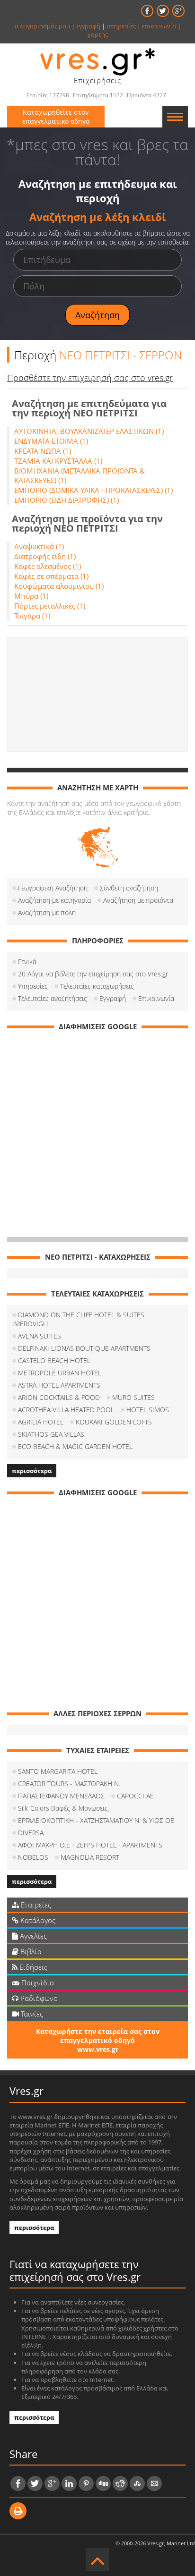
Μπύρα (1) (31, 596)
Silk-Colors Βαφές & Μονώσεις (63, 1808)
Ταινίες (31, 2014)
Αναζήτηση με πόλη (47, 912)
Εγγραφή (113, 998)
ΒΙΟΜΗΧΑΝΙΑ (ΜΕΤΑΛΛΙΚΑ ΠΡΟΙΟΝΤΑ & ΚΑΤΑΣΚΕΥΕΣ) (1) (80, 475)
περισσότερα (32, 1471)
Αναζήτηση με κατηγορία (54, 900)
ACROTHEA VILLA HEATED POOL (66, 1410)
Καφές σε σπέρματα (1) (51, 576)
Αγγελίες (32, 1936)
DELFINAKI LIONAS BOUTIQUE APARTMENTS (84, 1348)
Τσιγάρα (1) (32, 616)
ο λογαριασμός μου (42, 26)
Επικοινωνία (156, 998)
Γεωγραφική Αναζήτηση (53, 888)
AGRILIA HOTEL (41, 1422)
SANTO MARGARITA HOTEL (58, 1771)
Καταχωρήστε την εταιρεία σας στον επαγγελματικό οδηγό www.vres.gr (98, 2040)
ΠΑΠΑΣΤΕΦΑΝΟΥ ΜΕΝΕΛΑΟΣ (61, 1796)
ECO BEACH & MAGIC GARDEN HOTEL (75, 1446)
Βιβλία (30, 1951)
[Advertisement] (97, 695)
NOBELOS (33, 1857)
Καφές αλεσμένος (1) (48, 566)
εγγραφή (88, 26)
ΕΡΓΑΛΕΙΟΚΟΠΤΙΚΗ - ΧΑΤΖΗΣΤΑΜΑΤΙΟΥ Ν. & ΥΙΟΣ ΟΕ (96, 1820)
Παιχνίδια (37, 1983)
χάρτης (98, 34)
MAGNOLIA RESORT (90, 1857)
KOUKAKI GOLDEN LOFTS (114, 1422)
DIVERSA (31, 1833)
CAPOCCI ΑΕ (135, 1796)
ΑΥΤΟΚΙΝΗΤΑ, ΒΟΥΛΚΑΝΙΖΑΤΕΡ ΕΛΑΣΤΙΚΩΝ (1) (89, 431)
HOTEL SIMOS (148, 1410)
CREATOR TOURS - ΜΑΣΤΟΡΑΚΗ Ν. (69, 1784)
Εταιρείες (35, 1905)
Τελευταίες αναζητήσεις (53, 998)
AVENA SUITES (40, 1336)
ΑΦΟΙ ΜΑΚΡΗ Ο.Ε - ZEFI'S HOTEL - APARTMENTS (90, 1845)
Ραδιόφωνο (38, 1998)
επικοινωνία (159, 26)
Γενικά (27, 962)
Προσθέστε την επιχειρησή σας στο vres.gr (90, 378)
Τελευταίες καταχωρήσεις (97, 986)
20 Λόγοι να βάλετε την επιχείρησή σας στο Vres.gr (93, 974)
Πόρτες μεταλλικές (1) (50, 606)
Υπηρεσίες (33, 986)
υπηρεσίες (121, 26)
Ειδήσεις (32, 1967)
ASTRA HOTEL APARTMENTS (59, 1385)
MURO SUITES (133, 1397)
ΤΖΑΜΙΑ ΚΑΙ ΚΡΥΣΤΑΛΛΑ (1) (58, 461)
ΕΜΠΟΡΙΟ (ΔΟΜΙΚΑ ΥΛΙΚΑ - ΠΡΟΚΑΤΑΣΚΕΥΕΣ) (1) (93, 490)
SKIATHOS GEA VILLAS (51, 1434)
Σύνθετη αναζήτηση (129, 888)
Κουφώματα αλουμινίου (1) (59, 586)
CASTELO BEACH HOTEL (54, 1360)
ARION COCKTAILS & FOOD (59, 1397)
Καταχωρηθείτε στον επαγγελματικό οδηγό (56, 117)
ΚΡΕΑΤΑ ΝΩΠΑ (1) (43, 451)
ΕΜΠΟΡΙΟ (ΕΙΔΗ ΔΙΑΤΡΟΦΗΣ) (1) (66, 500)
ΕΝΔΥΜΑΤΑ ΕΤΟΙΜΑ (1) (51, 441)
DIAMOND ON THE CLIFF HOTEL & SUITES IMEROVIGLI (78, 1319)
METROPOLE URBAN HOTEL (60, 1373)
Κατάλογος (37, 1920)
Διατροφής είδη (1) (45, 556)
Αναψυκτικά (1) (39, 546)
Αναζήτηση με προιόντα (138, 900)
